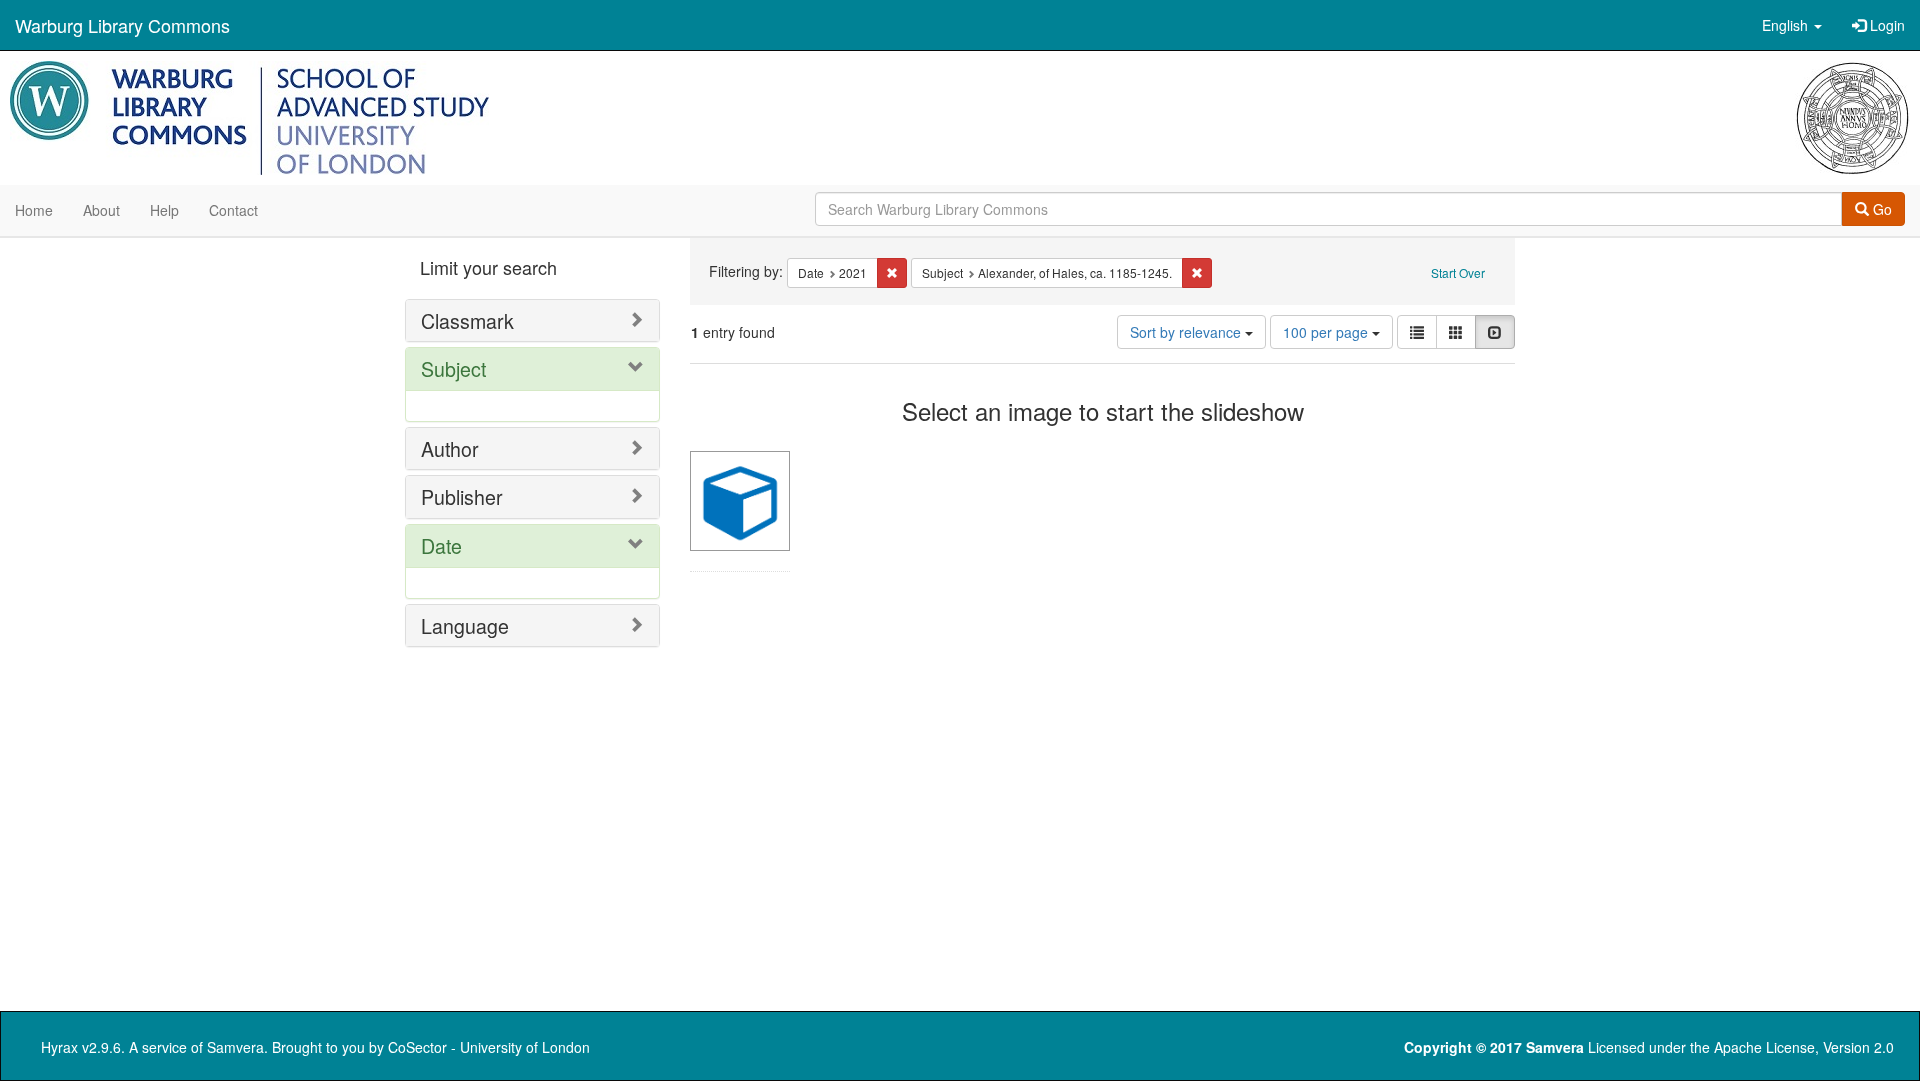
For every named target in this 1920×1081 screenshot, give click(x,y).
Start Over (1458, 272)
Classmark (467, 320)
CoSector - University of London (489, 1047)
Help (164, 210)
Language (465, 625)
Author (450, 448)
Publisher (462, 496)
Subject (453, 368)
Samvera (235, 1047)
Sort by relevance (1187, 332)
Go (1880, 209)
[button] (1792, 25)
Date (441, 545)
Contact (233, 210)
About (101, 210)
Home (34, 210)
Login (1885, 25)
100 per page (1327, 332)
